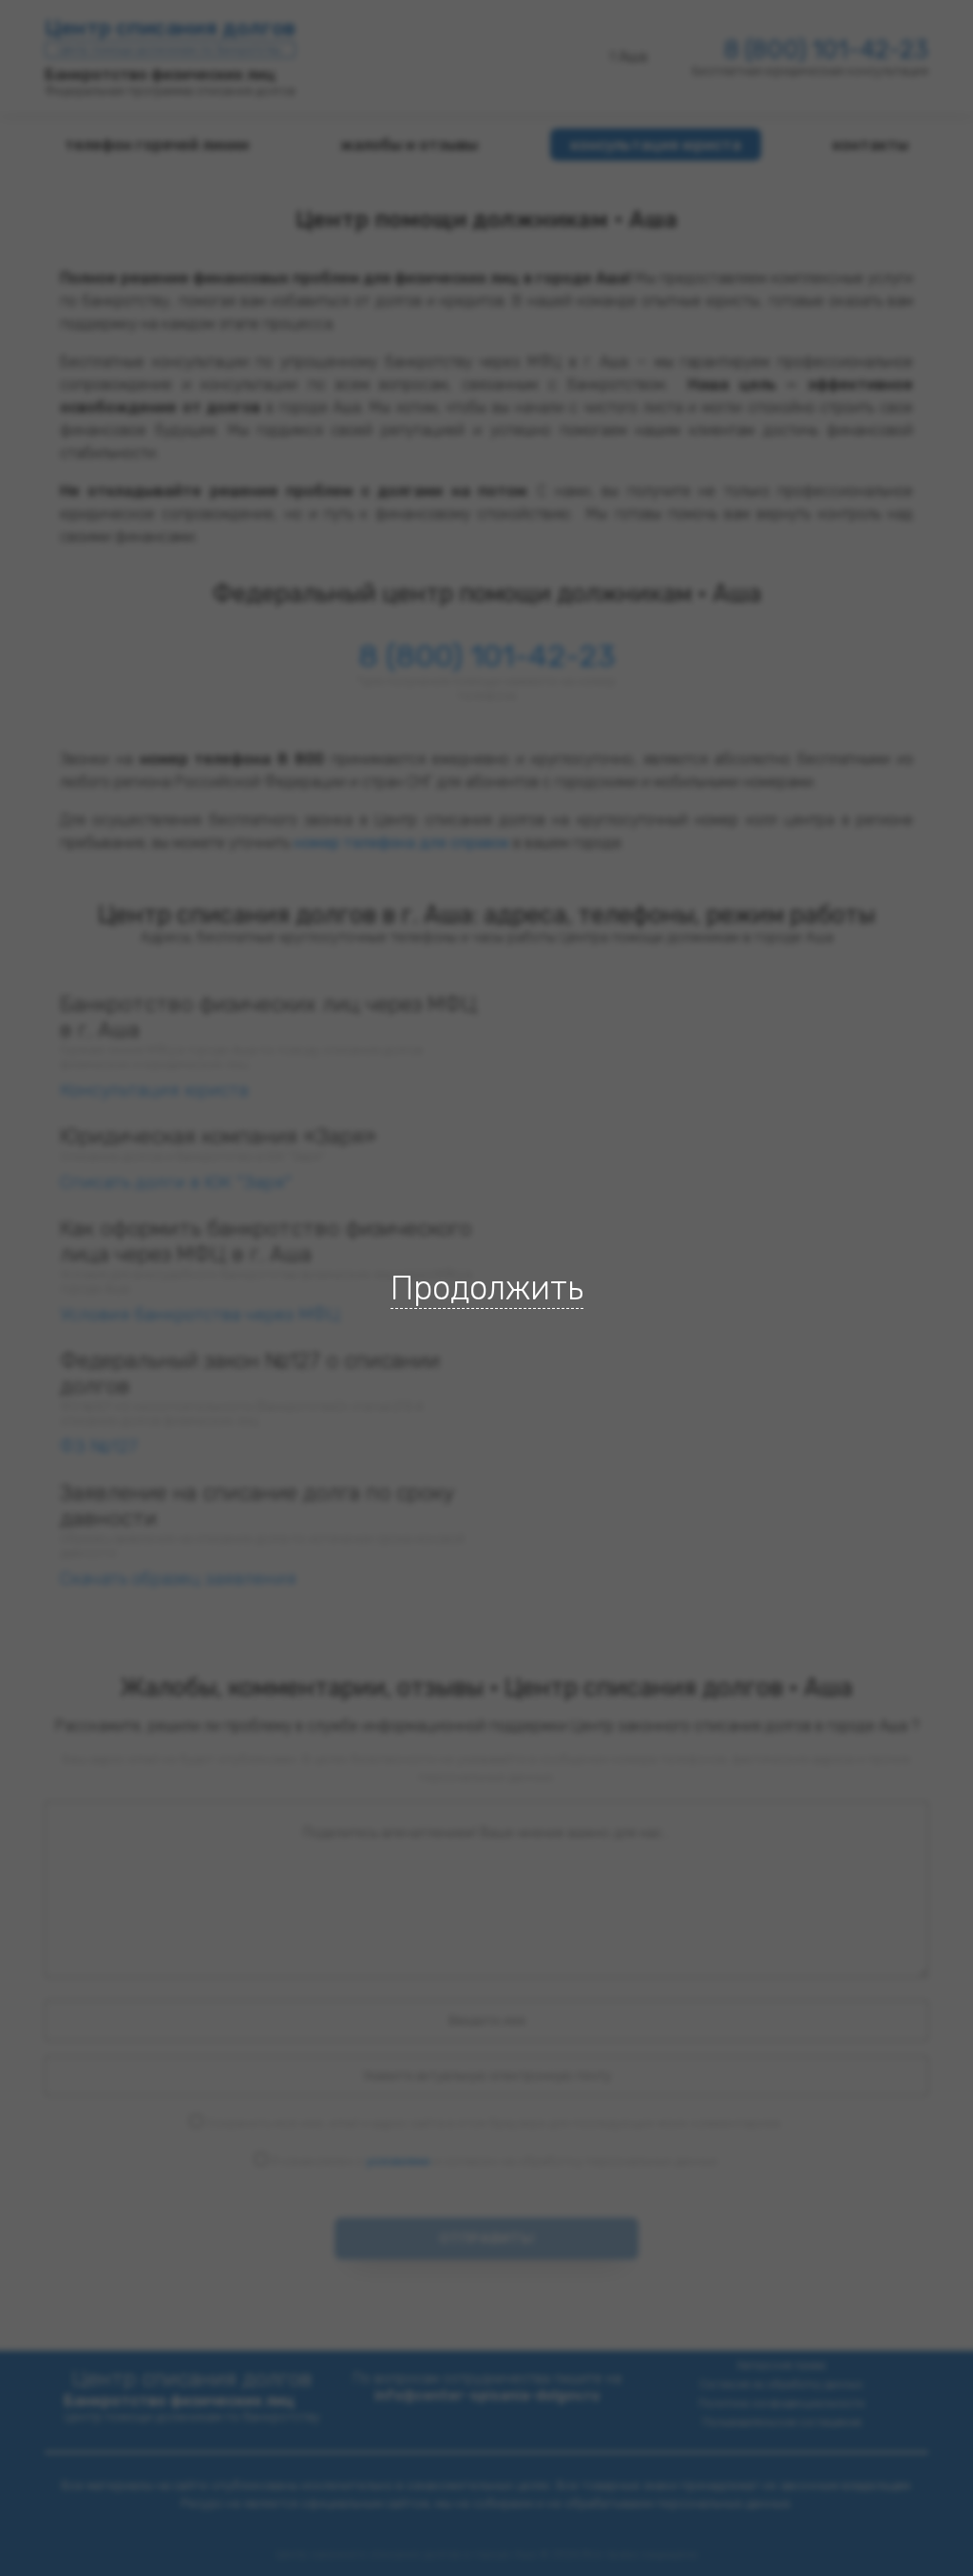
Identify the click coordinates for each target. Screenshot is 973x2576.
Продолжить (487, 1288)
